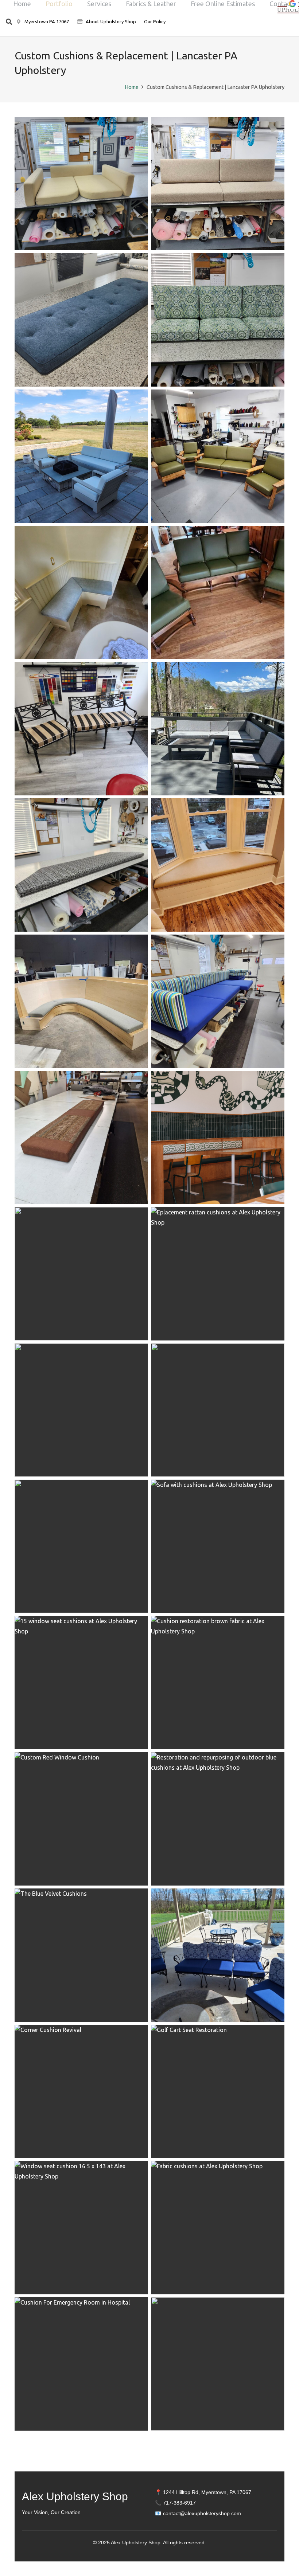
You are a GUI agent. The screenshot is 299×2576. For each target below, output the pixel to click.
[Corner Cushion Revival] (81, 2091)
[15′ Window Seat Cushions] (81, 1683)
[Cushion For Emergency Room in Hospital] (81, 2364)
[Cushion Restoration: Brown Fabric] (218, 1683)
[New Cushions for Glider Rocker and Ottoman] (218, 2364)
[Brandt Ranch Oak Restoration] (218, 456)
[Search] (9, 22)
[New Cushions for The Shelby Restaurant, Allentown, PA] (218, 1410)
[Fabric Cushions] (218, 2228)
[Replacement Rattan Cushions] (218, 1274)
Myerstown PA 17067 (46, 21)
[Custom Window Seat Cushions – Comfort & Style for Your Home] (218, 865)
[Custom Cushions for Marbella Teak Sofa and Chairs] (81, 456)
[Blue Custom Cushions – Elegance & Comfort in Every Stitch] (218, 1001)
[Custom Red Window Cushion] (81, 1819)
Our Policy (155, 21)
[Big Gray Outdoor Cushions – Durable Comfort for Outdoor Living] (81, 729)
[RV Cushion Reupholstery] (81, 184)
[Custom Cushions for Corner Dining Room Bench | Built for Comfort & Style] (81, 592)
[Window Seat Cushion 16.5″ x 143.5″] (81, 2228)
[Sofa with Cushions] (218, 1546)
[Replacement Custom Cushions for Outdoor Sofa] (218, 320)
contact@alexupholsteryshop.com (202, 2513)
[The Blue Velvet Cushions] (81, 1955)
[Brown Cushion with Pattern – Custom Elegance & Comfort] (81, 1138)
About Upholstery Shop (111, 21)
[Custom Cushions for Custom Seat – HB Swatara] (81, 1001)
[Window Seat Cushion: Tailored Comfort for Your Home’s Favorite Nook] (81, 320)
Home (132, 87)
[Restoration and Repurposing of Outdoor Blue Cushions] (218, 1819)
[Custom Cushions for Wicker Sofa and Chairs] (81, 1274)
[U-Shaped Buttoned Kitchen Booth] (81, 1410)
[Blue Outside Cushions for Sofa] (81, 1546)
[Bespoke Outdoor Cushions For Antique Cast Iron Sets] (218, 1955)
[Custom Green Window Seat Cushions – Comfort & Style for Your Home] (81, 865)
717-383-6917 (179, 2503)
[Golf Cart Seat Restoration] (218, 2091)
